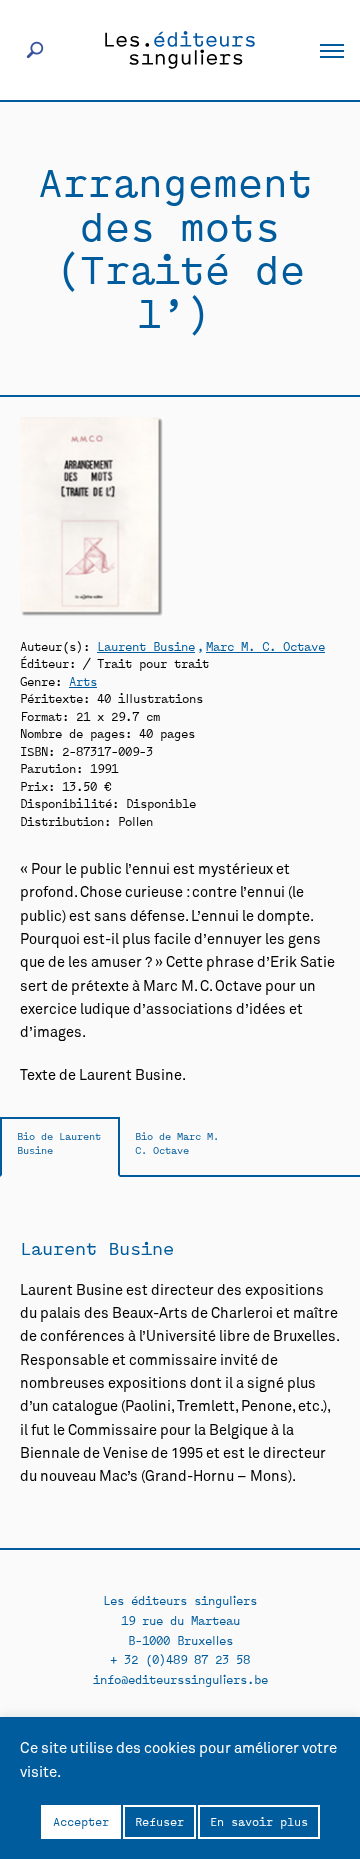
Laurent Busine (146, 645)
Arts (83, 680)
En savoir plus (259, 1821)
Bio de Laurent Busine (59, 1142)
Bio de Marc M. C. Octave (177, 1142)
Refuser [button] (159, 1821)
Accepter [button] (81, 1821)
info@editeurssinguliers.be (180, 1678)
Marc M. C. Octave (265, 645)
